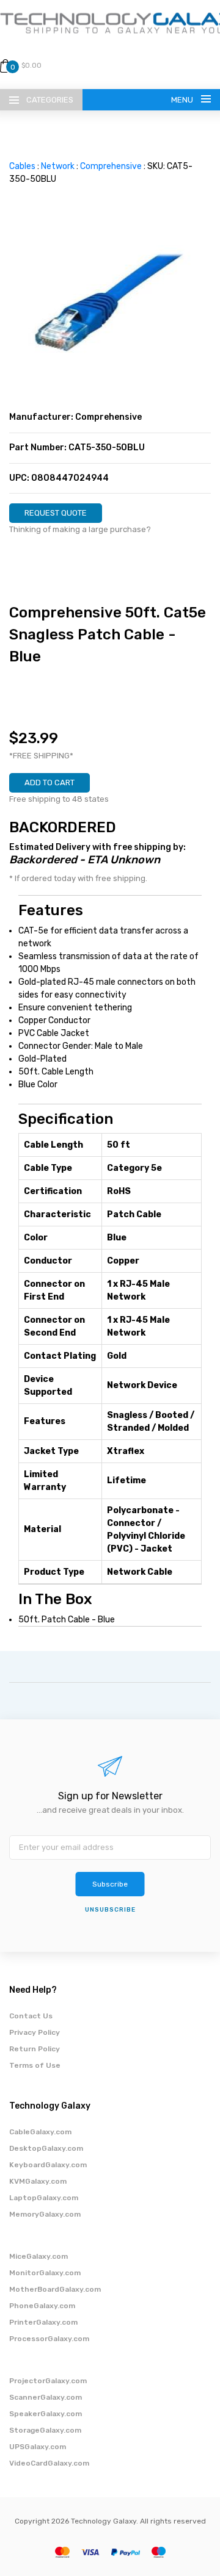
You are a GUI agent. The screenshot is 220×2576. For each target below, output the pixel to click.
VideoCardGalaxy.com (49, 2463)
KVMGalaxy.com (38, 2181)
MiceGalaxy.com (38, 2256)
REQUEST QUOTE (56, 513)
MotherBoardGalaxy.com (55, 2289)
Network (58, 166)
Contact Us (31, 2016)
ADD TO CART (50, 783)
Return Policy (35, 2049)
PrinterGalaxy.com (43, 2322)
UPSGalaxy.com (38, 2447)
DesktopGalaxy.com (46, 2148)
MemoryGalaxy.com (45, 2214)
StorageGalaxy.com (45, 2430)
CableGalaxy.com (40, 2132)
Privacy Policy (35, 2032)
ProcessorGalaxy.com (49, 2339)
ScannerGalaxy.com (46, 2397)
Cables (22, 166)
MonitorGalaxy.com (45, 2273)
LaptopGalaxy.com (44, 2198)
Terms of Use (35, 2065)
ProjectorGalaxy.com (48, 2381)
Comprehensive (111, 166)
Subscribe (110, 1884)
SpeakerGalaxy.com (46, 2414)
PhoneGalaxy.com (42, 2306)
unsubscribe (110, 1910)
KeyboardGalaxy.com (48, 2165)
